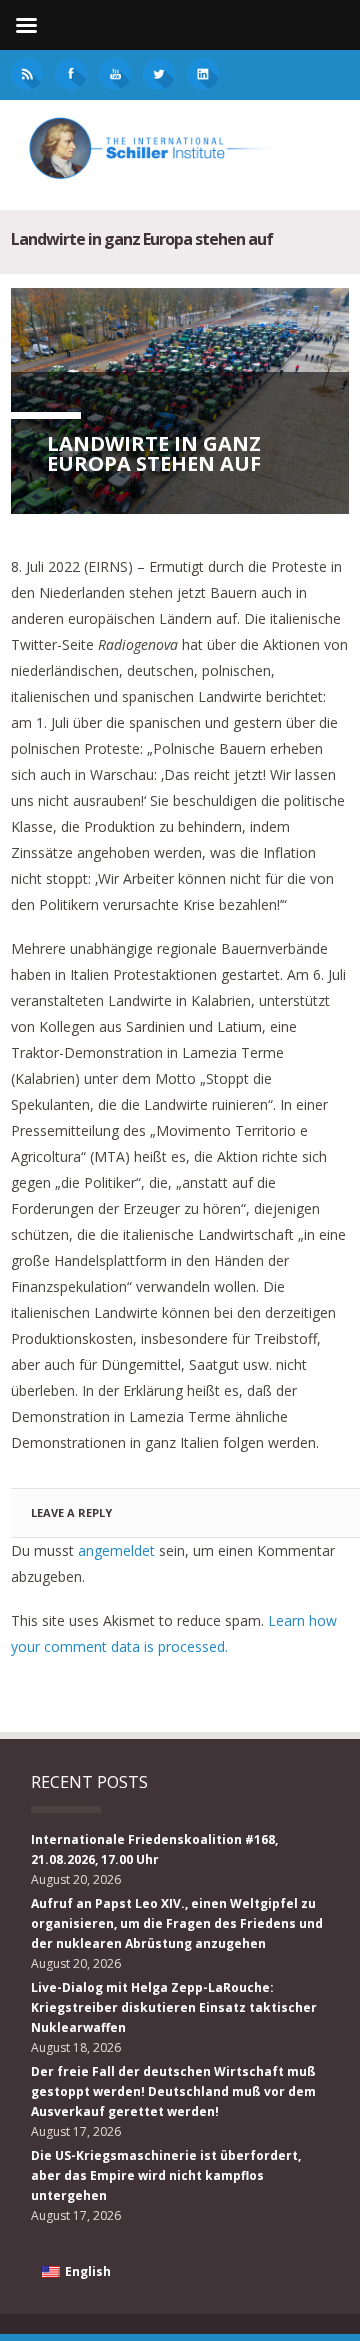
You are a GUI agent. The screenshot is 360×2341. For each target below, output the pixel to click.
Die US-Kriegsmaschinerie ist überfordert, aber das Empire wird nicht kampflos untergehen (166, 2175)
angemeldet (116, 1550)
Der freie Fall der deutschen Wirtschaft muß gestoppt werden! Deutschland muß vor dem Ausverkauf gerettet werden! (173, 2091)
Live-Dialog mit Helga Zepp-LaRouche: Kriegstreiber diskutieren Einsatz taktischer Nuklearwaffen (174, 2007)
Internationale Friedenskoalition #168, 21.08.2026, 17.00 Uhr (154, 1849)
